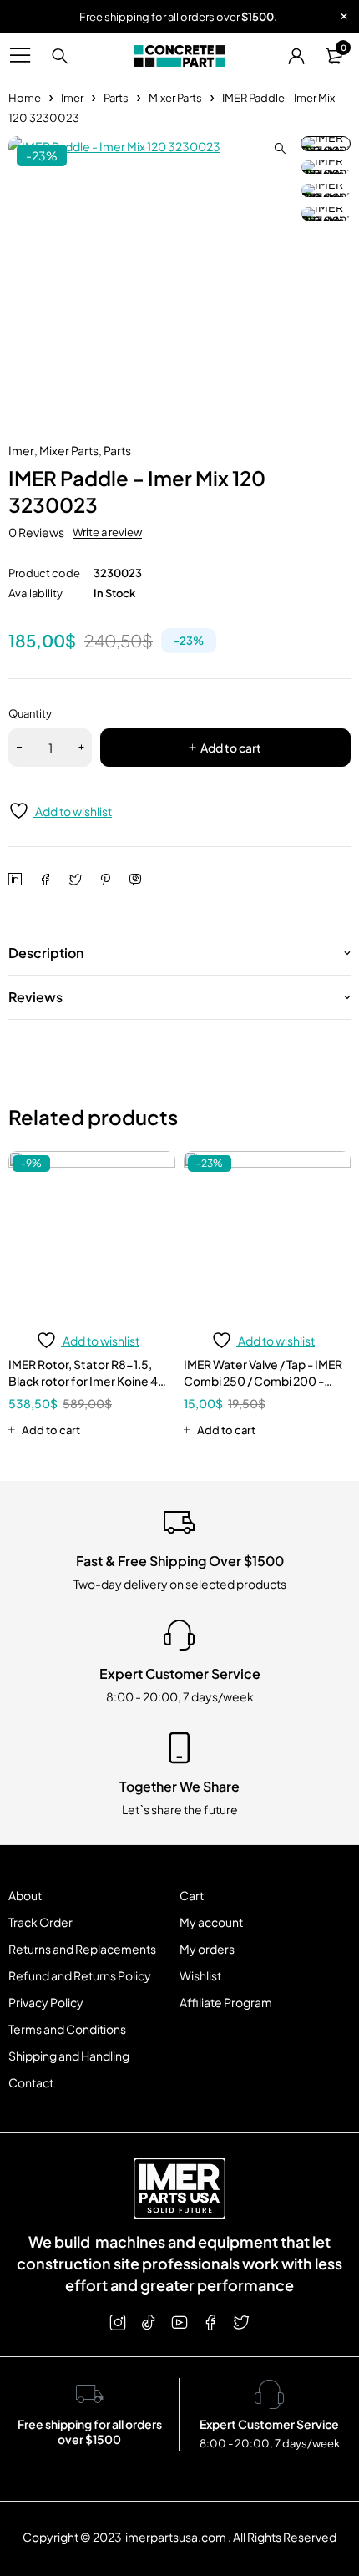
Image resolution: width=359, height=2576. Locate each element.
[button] (280, 149)
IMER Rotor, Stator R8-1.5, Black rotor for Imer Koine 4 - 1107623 (87, 1381)
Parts (116, 98)
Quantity (30, 713)
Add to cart (231, 748)
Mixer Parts (175, 98)
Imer (72, 98)
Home (25, 98)
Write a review (107, 532)
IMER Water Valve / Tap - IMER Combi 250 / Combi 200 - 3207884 (263, 1381)
